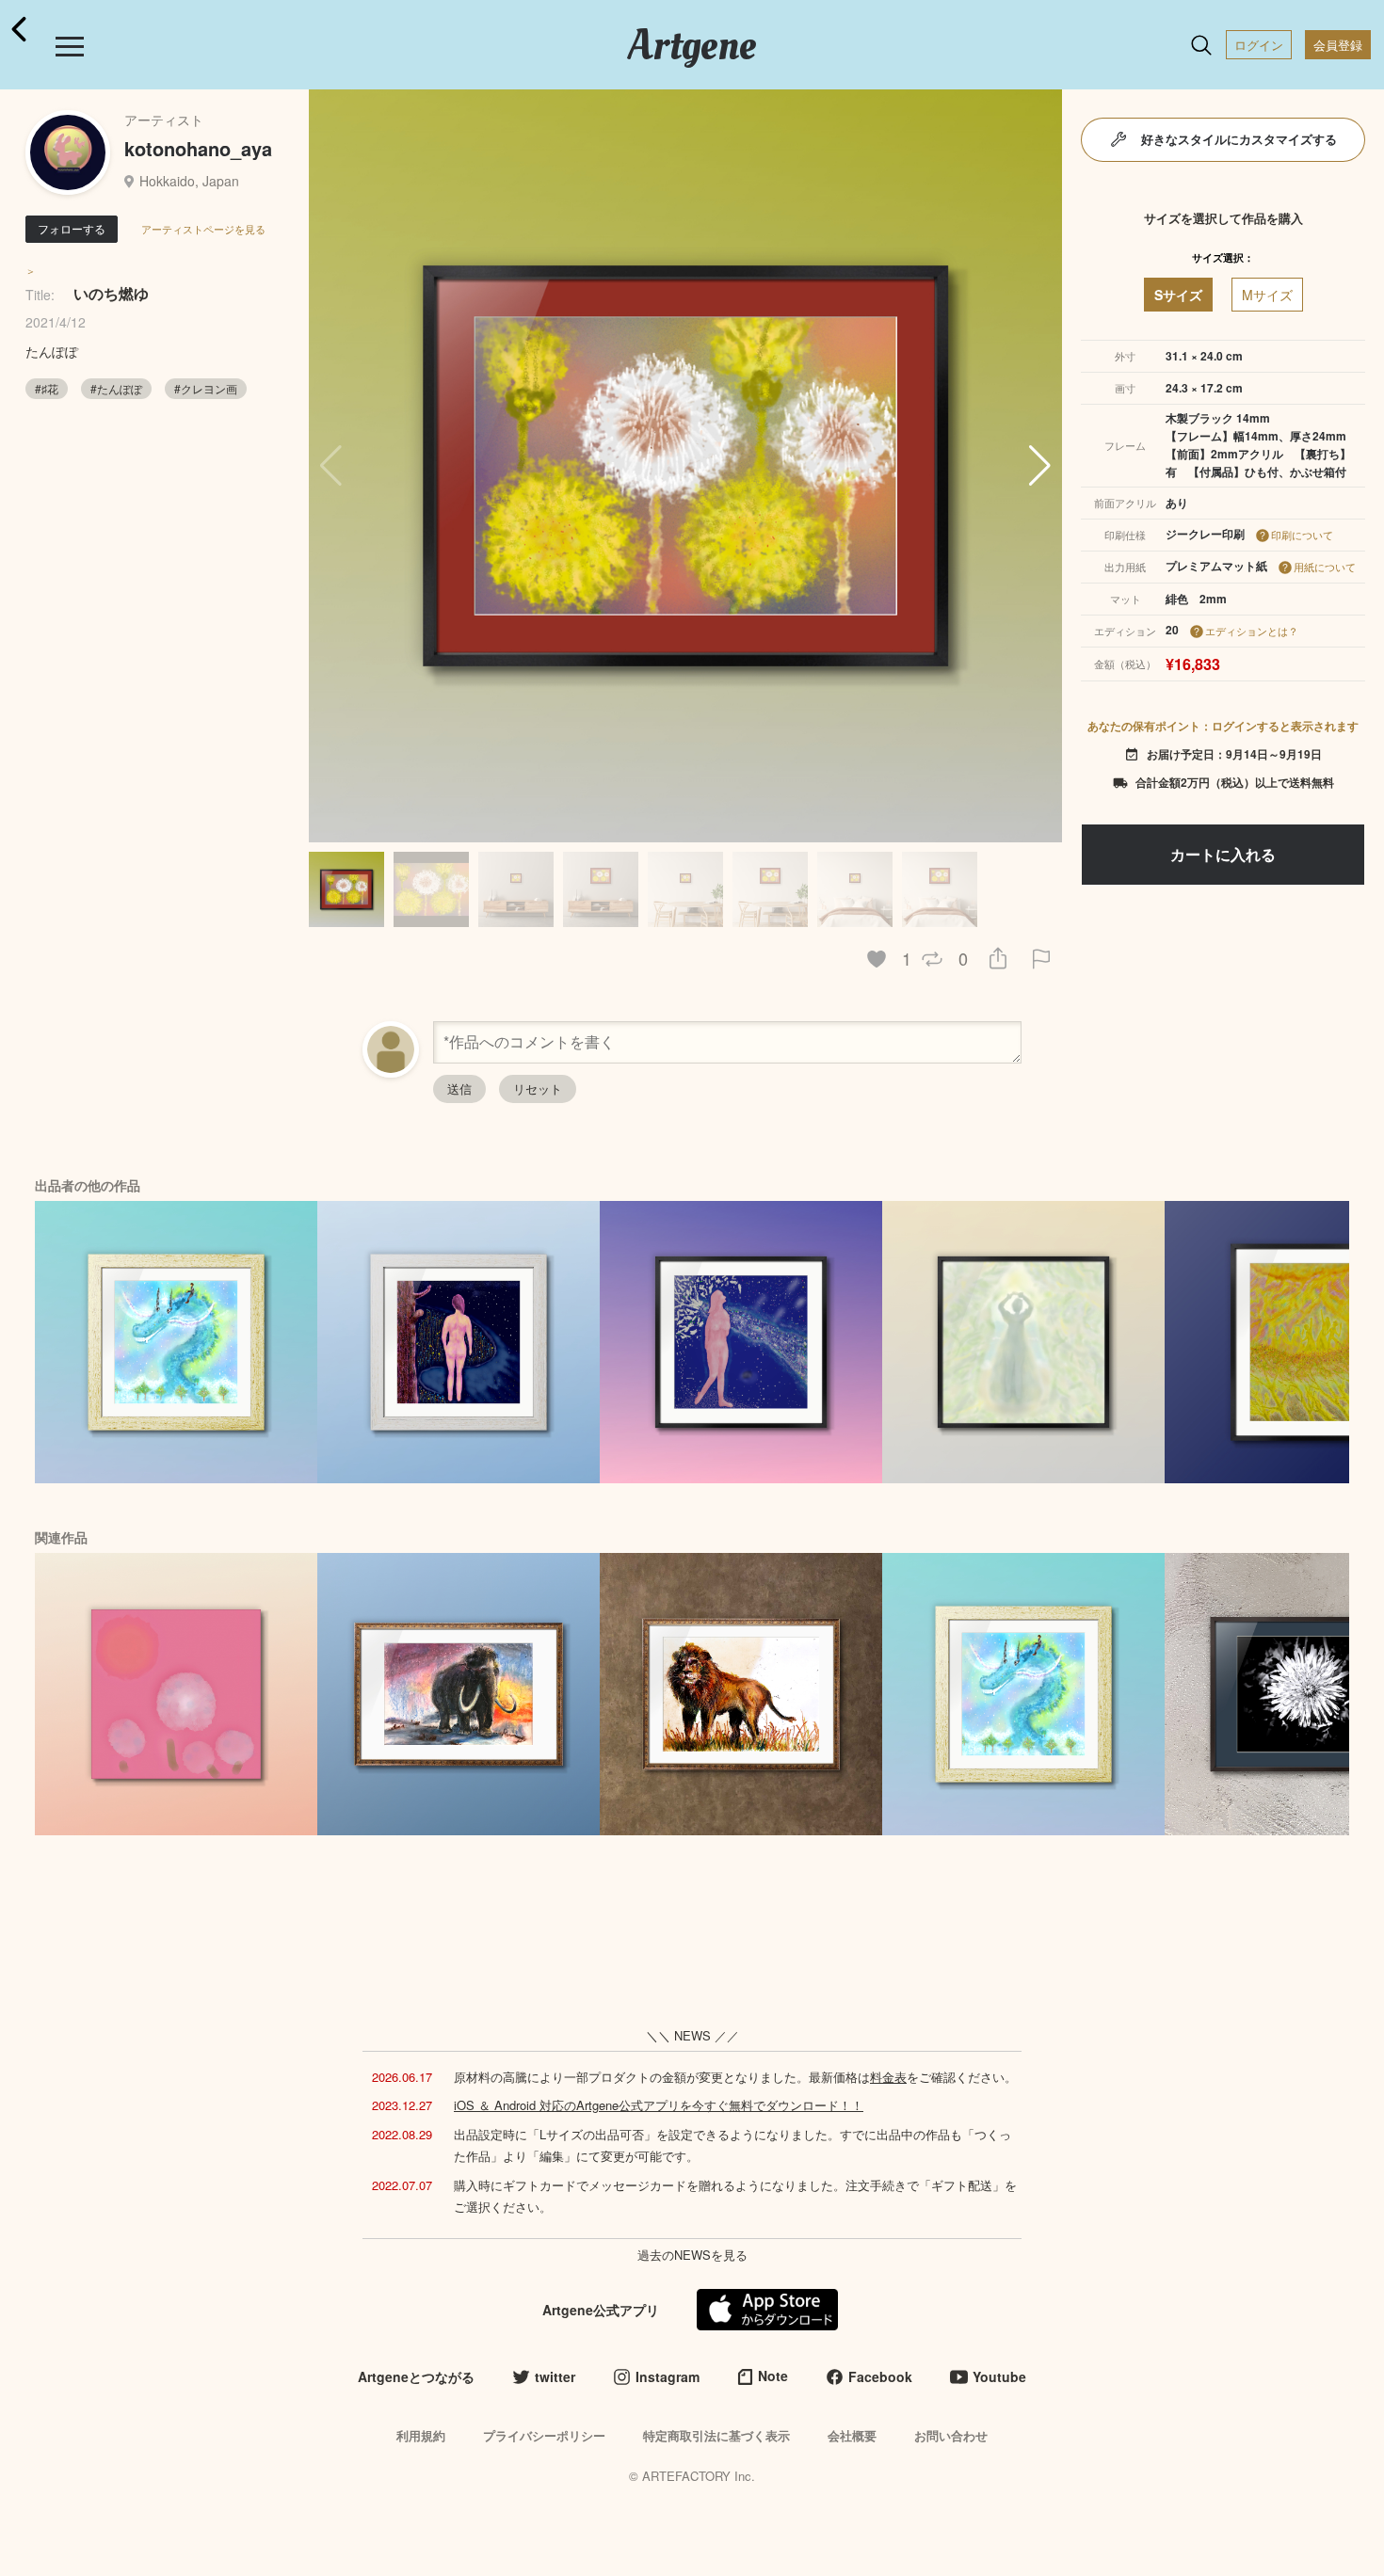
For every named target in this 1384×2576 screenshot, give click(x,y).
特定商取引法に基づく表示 (716, 2435)
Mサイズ (1267, 295)
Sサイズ (1178, 295)
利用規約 (421, 2435)
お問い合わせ (951, 2435)
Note (773, 2376)
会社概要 (852, 2435)
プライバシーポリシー (544, 2435)
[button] (1040, 466)
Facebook (880, 2376)
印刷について (1302, 535)
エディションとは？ (1252, 631)
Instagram (668, 2376)
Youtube (999, 2376)
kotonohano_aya (198, 148)
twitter (555, 2376)
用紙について (1325, 567)
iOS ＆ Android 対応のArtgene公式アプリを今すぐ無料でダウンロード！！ (659, 2105)
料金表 (888, 2077)
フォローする (72, 228)
